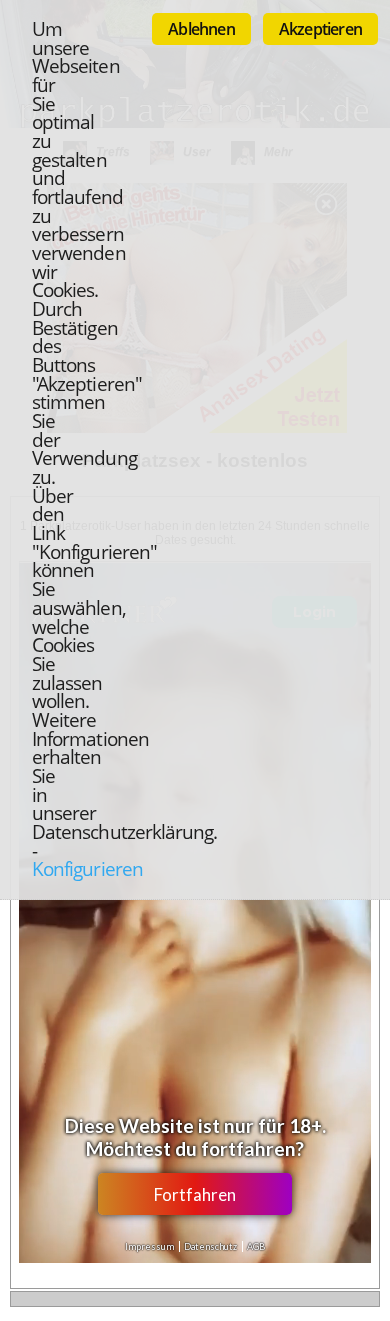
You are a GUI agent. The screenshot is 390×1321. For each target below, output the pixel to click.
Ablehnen (201, 29)
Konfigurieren (87, 868)
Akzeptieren (320, 29)
